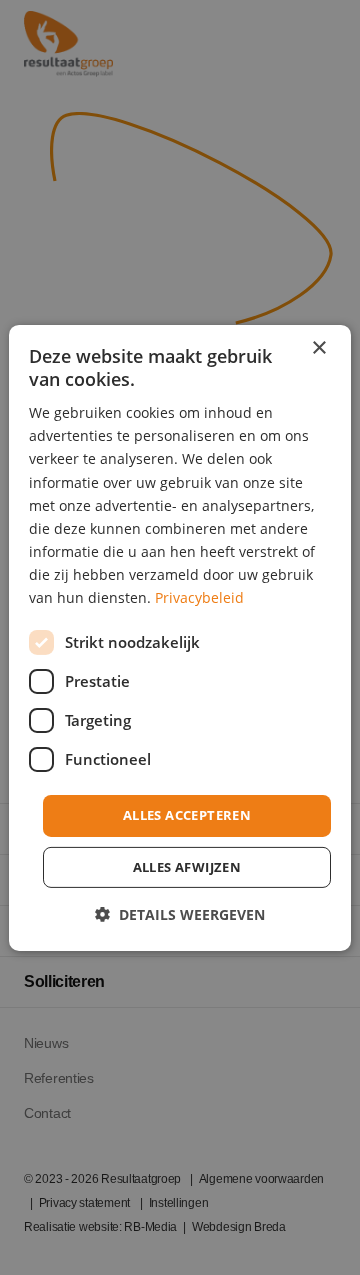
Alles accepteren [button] (187, 815)
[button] (180, 914)
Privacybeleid (199, 597)
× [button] (318, 347)
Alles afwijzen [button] (187, 867)
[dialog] (180, 637)
